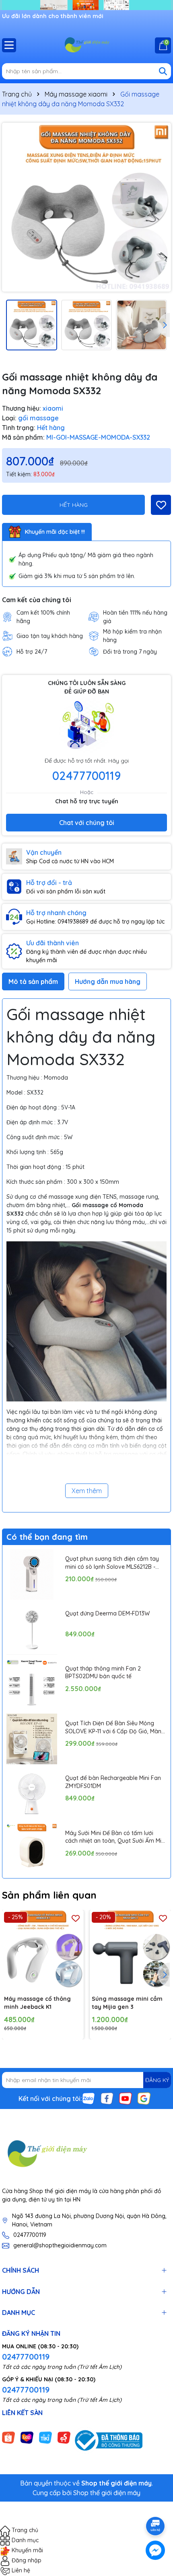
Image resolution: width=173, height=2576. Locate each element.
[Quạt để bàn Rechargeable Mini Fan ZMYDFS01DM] (32, 1794)
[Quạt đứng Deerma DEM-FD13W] (32, 1629)
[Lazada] (27, 2437)
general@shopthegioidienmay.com (60, 2245)
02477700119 (86, 776)
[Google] (144, 2098)
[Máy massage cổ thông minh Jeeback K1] (43, 1951)
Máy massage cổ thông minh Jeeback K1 (37, 2003)
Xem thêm (87, 1491)
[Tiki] (45, 2437)
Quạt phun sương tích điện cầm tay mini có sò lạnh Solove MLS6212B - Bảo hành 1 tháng (112, 1563)
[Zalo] (89, 2098)
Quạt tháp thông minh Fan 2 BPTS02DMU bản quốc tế (103, 1673)
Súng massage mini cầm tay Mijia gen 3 (127, 2003)
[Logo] (86, 45)
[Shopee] (8, 2437)
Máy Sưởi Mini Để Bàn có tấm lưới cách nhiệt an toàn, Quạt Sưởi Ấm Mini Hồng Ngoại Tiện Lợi (115, 1837)
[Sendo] (64, 2437)
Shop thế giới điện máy (107, 2493)
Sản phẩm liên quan (49, 1895)
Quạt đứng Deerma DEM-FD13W (107, 1613)
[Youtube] (126, 2098)
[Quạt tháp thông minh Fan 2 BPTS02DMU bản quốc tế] (32, 1684)
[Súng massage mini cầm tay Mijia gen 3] (131, 1951)
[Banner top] (86, 4)
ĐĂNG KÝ (157, 2080)
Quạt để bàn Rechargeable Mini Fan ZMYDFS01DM (113, 1782)
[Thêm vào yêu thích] (161, 505)
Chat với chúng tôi (87, 823)
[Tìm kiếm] (163, 71)
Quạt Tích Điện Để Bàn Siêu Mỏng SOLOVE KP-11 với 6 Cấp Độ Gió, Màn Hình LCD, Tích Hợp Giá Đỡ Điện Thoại (115, 1727)
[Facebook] (107, 2098)
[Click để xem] (86, 207)
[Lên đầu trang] (156, 2504)
